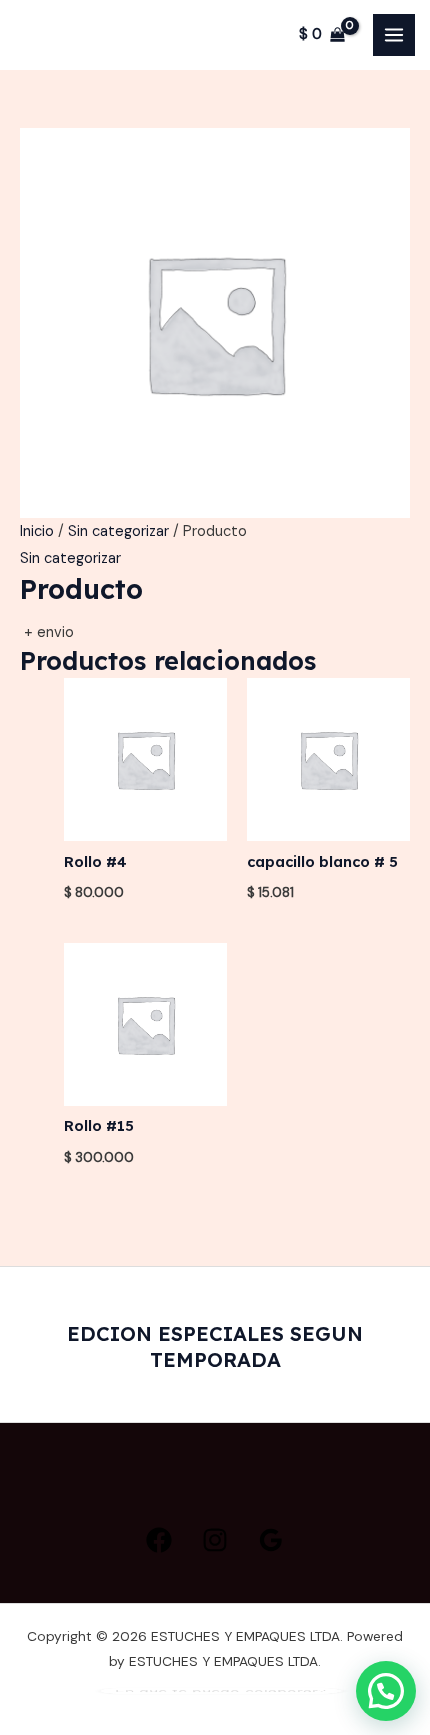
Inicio (37, 531)
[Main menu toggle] (394, 35)
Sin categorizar (118, 531)
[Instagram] (215, 1540)
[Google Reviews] (271, 1540)
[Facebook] (159, 1540)
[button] (386, 1691)
